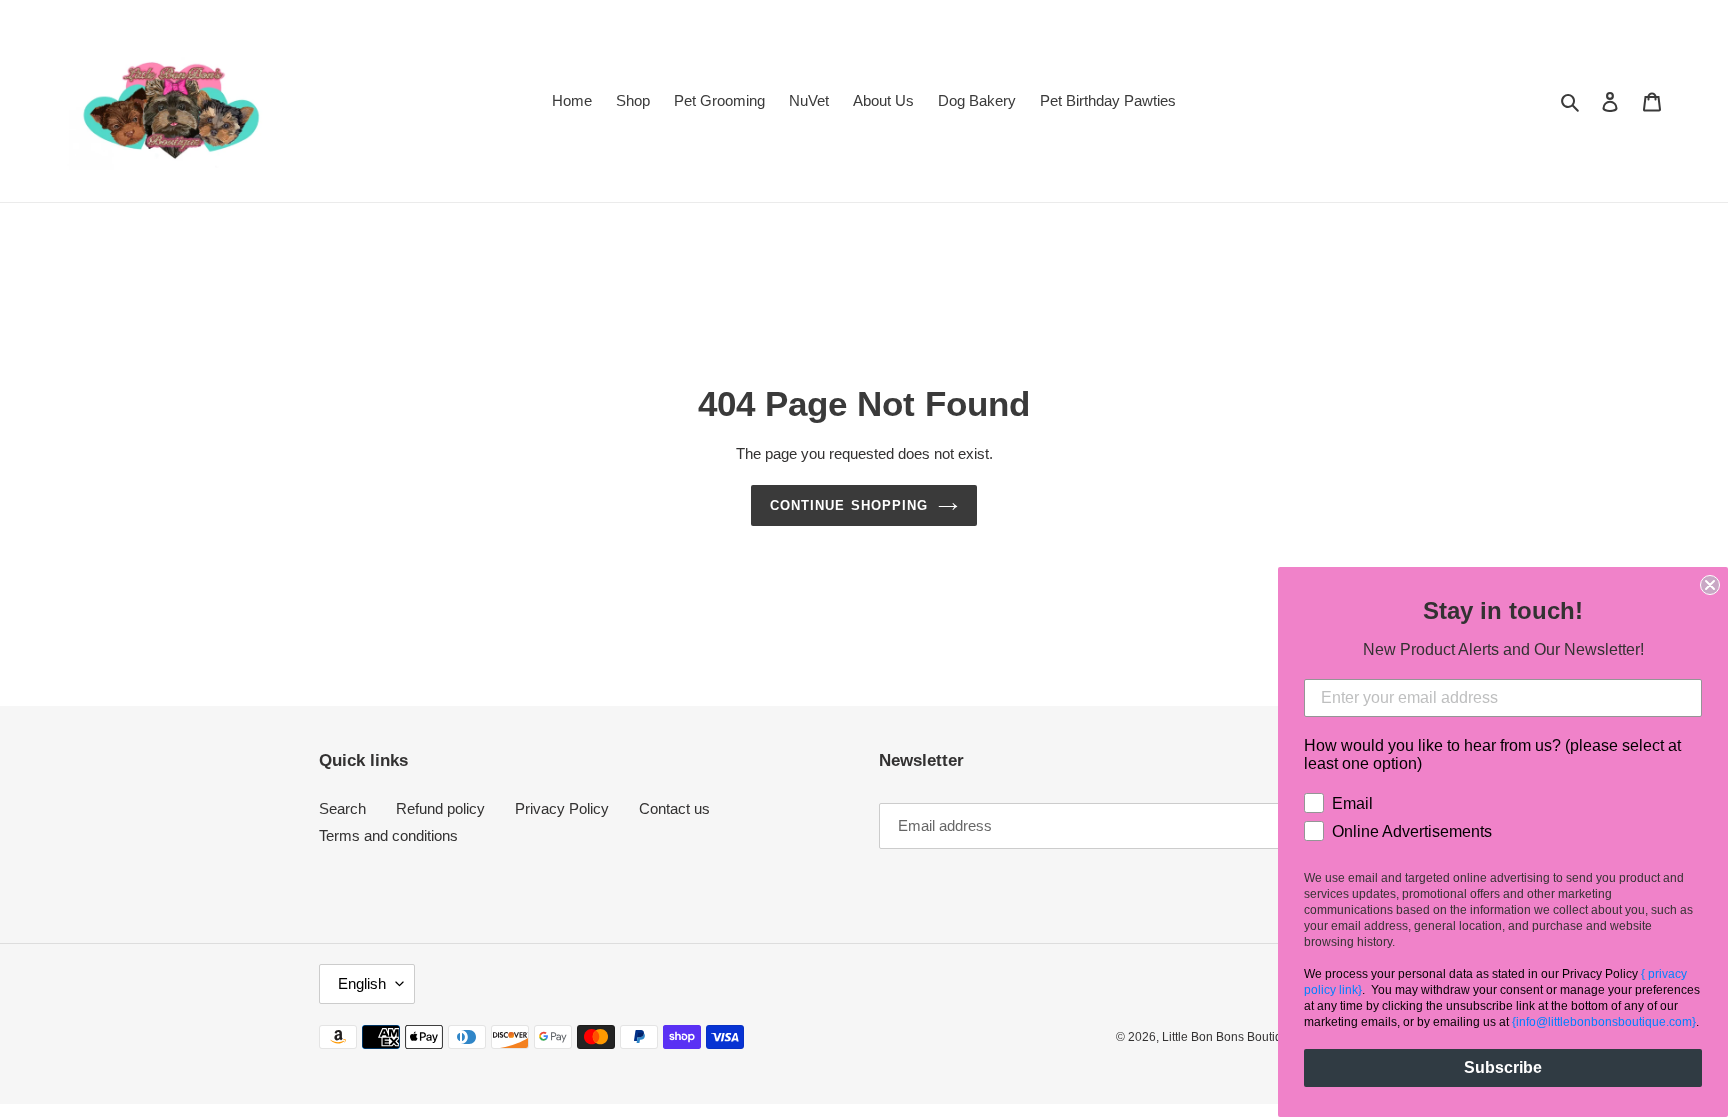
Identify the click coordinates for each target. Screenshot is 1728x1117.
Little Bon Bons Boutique (1229, 1037)
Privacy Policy (562, 808)
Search (342, 808)
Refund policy (440, 808)
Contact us (674, 808)
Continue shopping (849, 505)
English (362, 983)
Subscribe (1503, 1067)
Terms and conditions (388, 835)
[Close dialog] (1710, 585)
